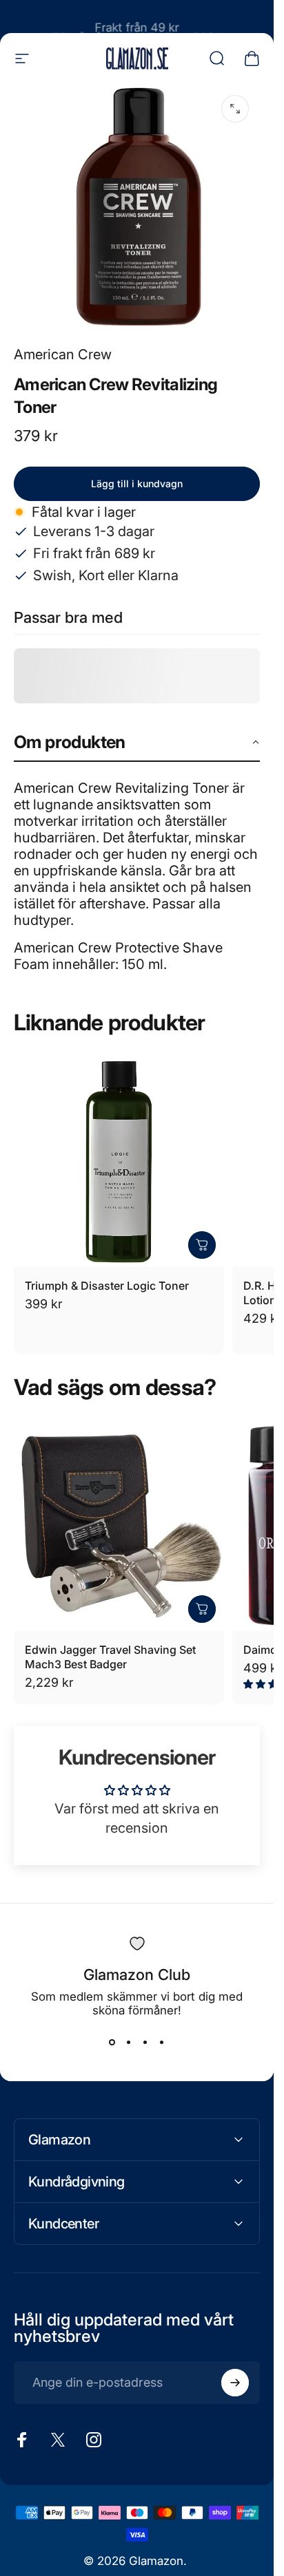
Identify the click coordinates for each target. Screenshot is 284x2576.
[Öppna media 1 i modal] (235, 109)
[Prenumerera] (235, 2383)
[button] (137, 743)
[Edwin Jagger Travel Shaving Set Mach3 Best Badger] (119, 1526)
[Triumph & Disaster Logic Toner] (119, 1162)
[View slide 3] (145, 2042)
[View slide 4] (162, 2042)
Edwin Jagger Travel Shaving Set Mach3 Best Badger (110, 1657)
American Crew (63, 354)
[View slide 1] (112, 2042)
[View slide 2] (129, 2042)
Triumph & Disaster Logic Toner (107, 1286)
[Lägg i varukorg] (202, 1245)
